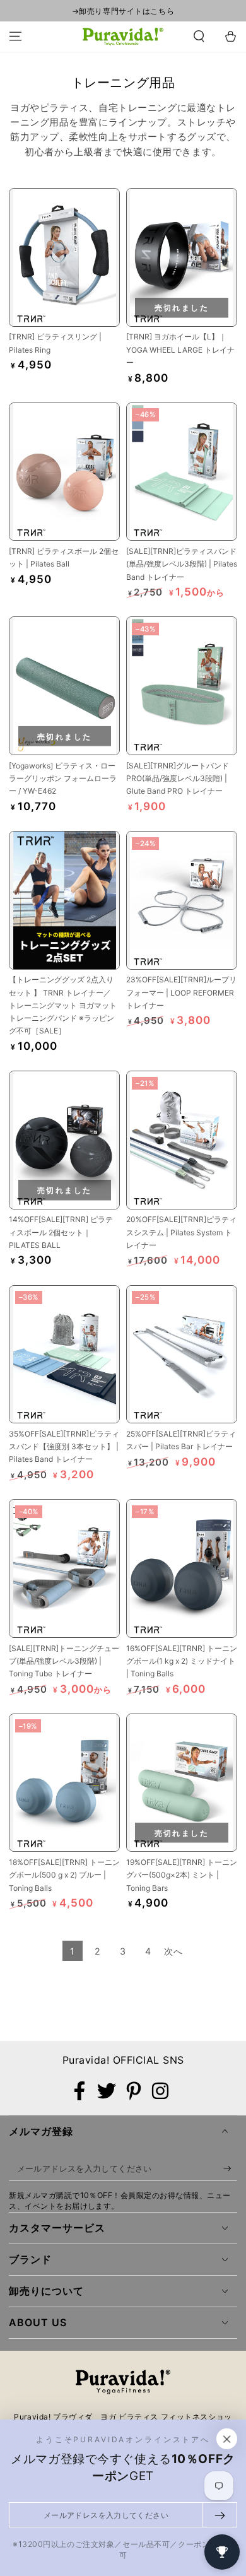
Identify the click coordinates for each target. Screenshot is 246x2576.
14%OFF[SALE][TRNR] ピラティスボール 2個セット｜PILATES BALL (61, 1232)
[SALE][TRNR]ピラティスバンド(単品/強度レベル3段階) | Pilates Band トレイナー (182, 564)
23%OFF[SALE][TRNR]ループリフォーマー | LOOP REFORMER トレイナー (181, 992)
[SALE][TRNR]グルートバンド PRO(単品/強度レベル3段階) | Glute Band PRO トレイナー (178, 779)
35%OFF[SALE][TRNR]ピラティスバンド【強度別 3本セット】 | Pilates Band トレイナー (64, 1447)
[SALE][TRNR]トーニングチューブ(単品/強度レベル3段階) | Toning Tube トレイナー (64, 1661)
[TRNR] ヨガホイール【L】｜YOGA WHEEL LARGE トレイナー (180, 350)
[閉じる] (227, 2439)
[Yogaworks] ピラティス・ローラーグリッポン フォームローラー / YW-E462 (63, 779)
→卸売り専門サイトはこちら (123, 11)
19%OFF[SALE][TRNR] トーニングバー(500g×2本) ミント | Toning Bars (182, 1875)
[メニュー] (15, 37)
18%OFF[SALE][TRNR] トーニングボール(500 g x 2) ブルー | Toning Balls (64, 1875)
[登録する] (230, 2169)
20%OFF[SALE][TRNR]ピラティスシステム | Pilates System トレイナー (181, 1232)
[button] (199, 37)
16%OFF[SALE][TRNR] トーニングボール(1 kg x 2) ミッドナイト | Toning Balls (182, 1661)
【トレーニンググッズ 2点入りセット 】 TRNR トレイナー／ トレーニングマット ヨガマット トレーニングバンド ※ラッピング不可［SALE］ (63, 1005)
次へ (173, 1951)
